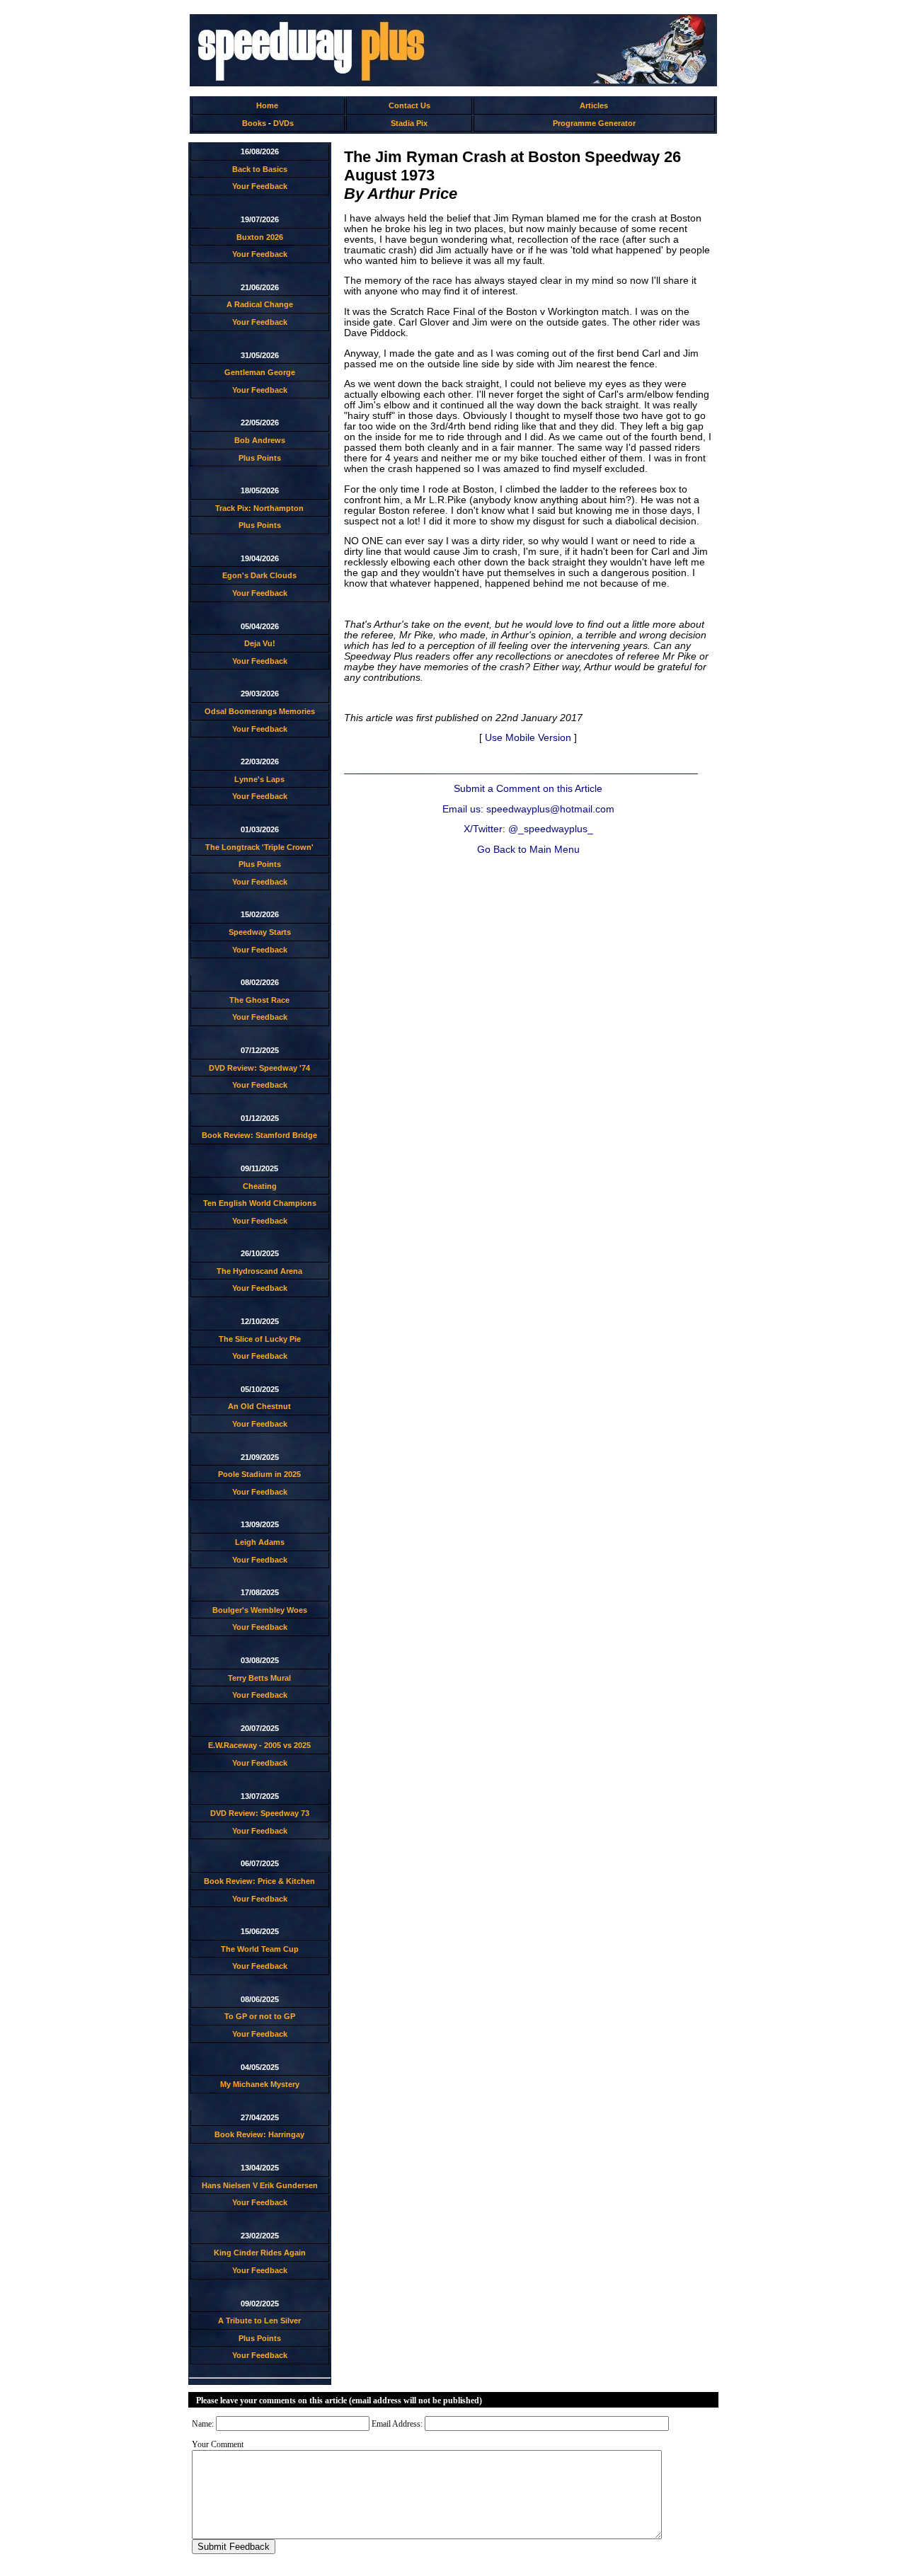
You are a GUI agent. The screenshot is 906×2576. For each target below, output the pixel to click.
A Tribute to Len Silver (259, 2321)
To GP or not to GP (260, 2016)
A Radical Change (260, 304)
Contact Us (409, 105)
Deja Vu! (260, 643)
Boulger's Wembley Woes (260, 1610)
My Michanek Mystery (260, 2084)
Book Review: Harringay (259, 2134)
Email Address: (397, 2424)
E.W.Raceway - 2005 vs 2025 (259, 1745)
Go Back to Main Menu (528, 850)
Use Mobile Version (528, 738)
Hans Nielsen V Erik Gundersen (260, 2185)
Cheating (260, 1186)
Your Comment (218, 2444)
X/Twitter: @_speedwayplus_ (528, 829)
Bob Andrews (260, 440)
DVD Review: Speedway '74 (259, 1068)
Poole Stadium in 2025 (259, 1474)
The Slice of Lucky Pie (260, 1339)
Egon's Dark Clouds (259, 575)
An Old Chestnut (259, 1406)
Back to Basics (260, 169)
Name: (203, 2424)
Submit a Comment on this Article (528, 789)
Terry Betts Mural (259, 1678)
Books (254, 123)
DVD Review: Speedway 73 (260, 1813)
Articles (594, 105)
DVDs (283, 123)
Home (267, 105)
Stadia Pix (409, 123)
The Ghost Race (259, 1000)
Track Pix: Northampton (259, 508)
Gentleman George (260, 372)
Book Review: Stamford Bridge (259, 1135)
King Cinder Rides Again (260, 2253)
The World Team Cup (260, 1949)
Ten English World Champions (260, 1203)
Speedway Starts (260, 932)
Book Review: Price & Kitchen (259, 1881)
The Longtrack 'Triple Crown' (259, 847)
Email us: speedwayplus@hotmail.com (528, 809)
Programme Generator (594, 123)
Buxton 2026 (260, 237)
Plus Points (260, 458)
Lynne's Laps (259, 779)
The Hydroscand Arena (259, 1271)
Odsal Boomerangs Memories (260, 711)
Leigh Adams (260, 1542)
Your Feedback (260, 186)
